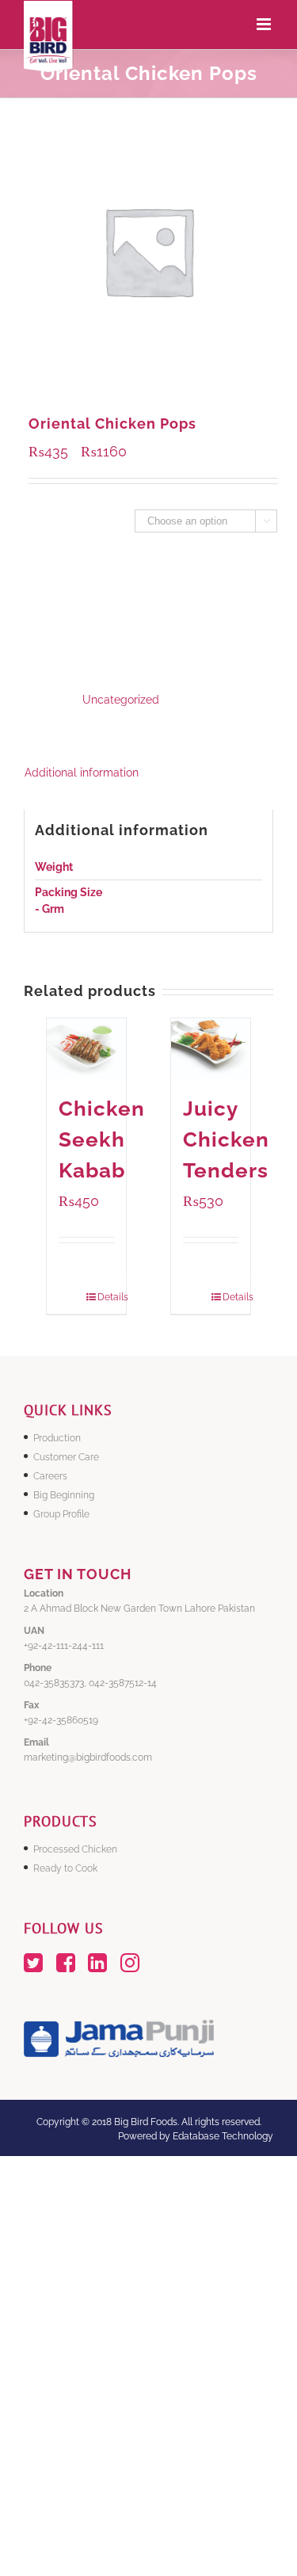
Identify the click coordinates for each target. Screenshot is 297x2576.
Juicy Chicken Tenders (226, 1139)
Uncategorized (121, 700)
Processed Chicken (75, 1849)
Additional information (82, 773)
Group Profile (61, 1514)
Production (57, 1438)
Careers (50, 1476)
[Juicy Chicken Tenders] (211, 1048)
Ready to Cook (65, 1868)
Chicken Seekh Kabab (102, 1139)
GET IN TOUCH (78, 1574)
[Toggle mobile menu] (265, 24)
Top (283, 2562)
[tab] (148, 773)
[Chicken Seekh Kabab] (86, 1048)
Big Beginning (64, 1495)
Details (105, 1297)
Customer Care (66, 1457)
